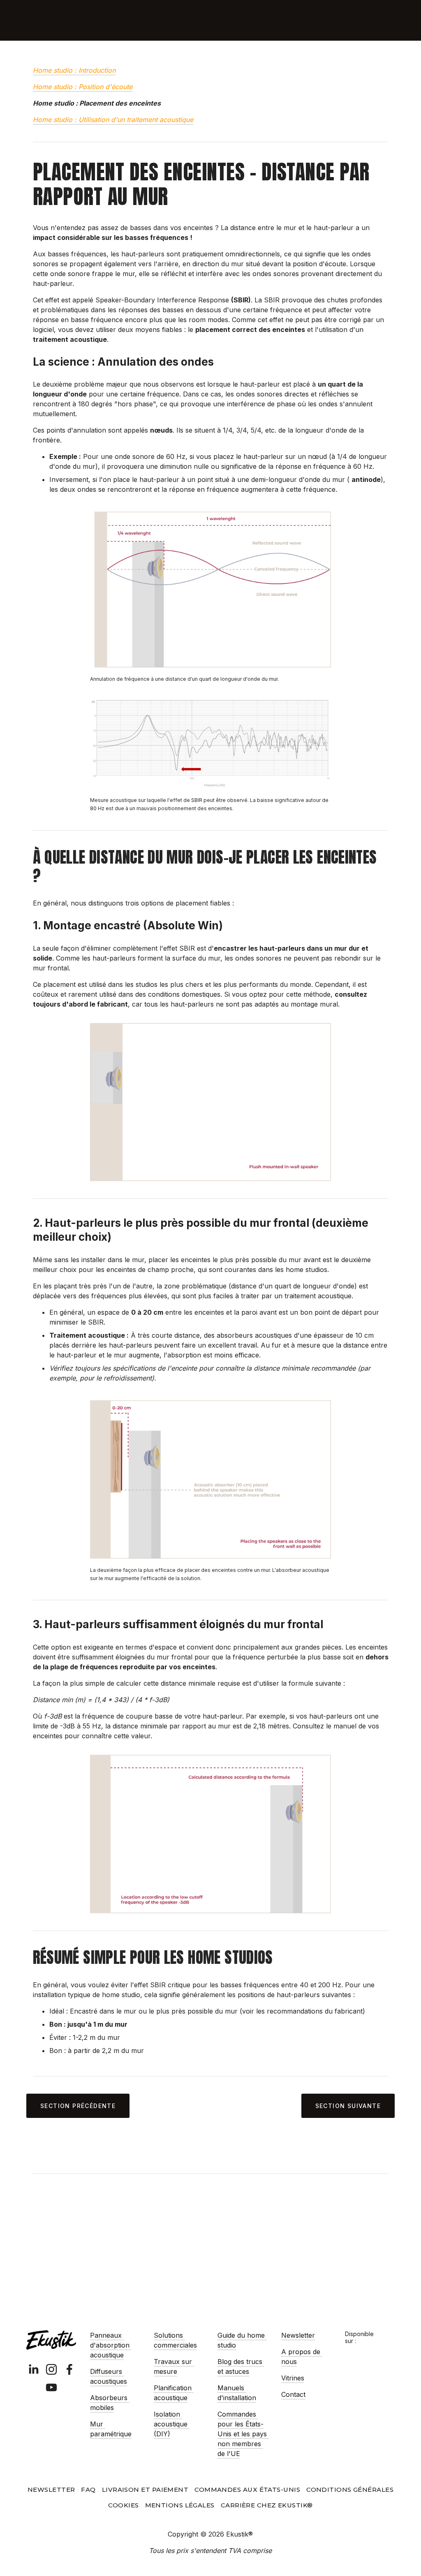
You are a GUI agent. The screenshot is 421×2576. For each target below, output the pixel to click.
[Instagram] (51, 2369)
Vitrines (293, 2378)
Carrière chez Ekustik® (267, 2505)
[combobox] (356, 21)
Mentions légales (180, 2505)
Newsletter (298, 2335)
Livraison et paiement (145, 2490)
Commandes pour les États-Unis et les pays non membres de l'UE (243, 2434)
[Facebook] (69, 2369)
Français (356, 20)
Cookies (123, 2505)
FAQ (88, 2490)
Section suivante (348, 2106)
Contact (293, 2394)
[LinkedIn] (33, 2369)
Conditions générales (350, 2490)
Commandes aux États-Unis (247, 2490)
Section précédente (78, 2106)
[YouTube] (51, 2387)
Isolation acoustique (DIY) (172, 2424)
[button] (381, 2334)
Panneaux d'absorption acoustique (111, 2345)
